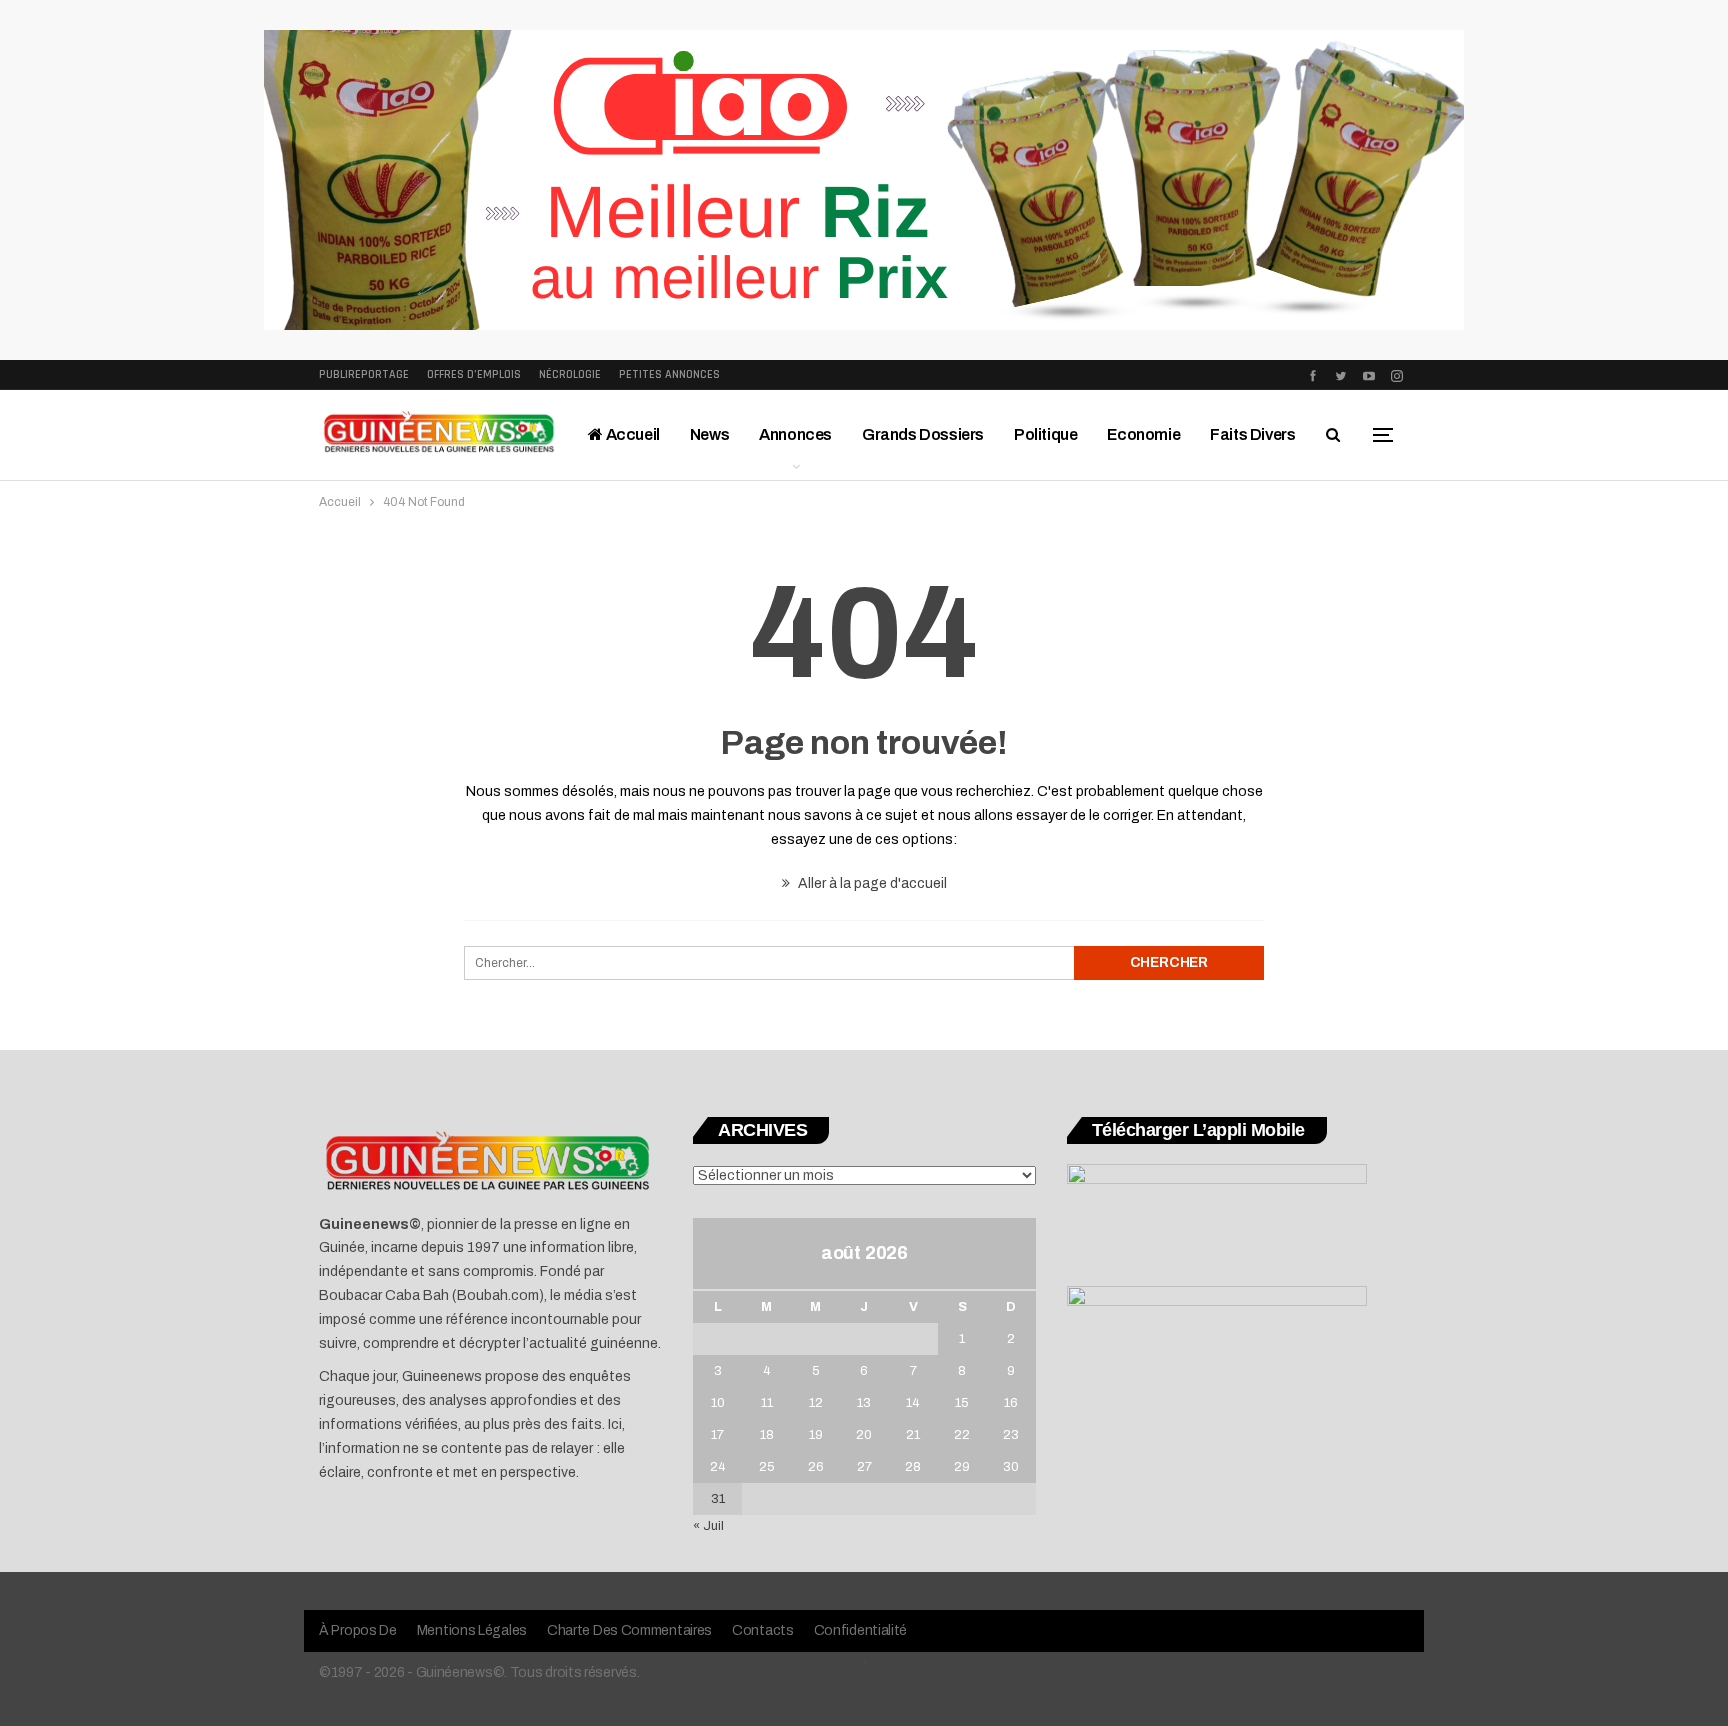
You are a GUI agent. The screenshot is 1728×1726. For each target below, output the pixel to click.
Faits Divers (1252, 434)
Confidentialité (861, 1630)
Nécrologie (570, 374)
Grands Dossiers (923, 434)
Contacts (763, 1630)
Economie (1143, 434)
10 (718, 1403)
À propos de (358, 1630)
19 (816, 1435)
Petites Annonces (669, 374)
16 (1011, 1403)
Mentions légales (472, 1630)
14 (913, 1403)
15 (962, 1403)
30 (1011, 1467)
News (709, 434)
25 (767, 1467)
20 (864, 1435)
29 (962, 1467)
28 (913, 1467)
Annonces (795, 434)
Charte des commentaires (629, 1630)
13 (864, 1403)
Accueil (631, 434)
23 (1011, 1435)
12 (816, 1403)
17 (717, 1435)
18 (767, 1435)
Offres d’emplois (474, 374)
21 (913, 1435)
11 (767, 1403)
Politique (1045, 434)
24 (718, 1467)
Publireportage (364, 374)
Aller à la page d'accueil (871, 883)
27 (864, 1467)
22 (962, 1435)
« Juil (708, 1526)
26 (816, 1467)
